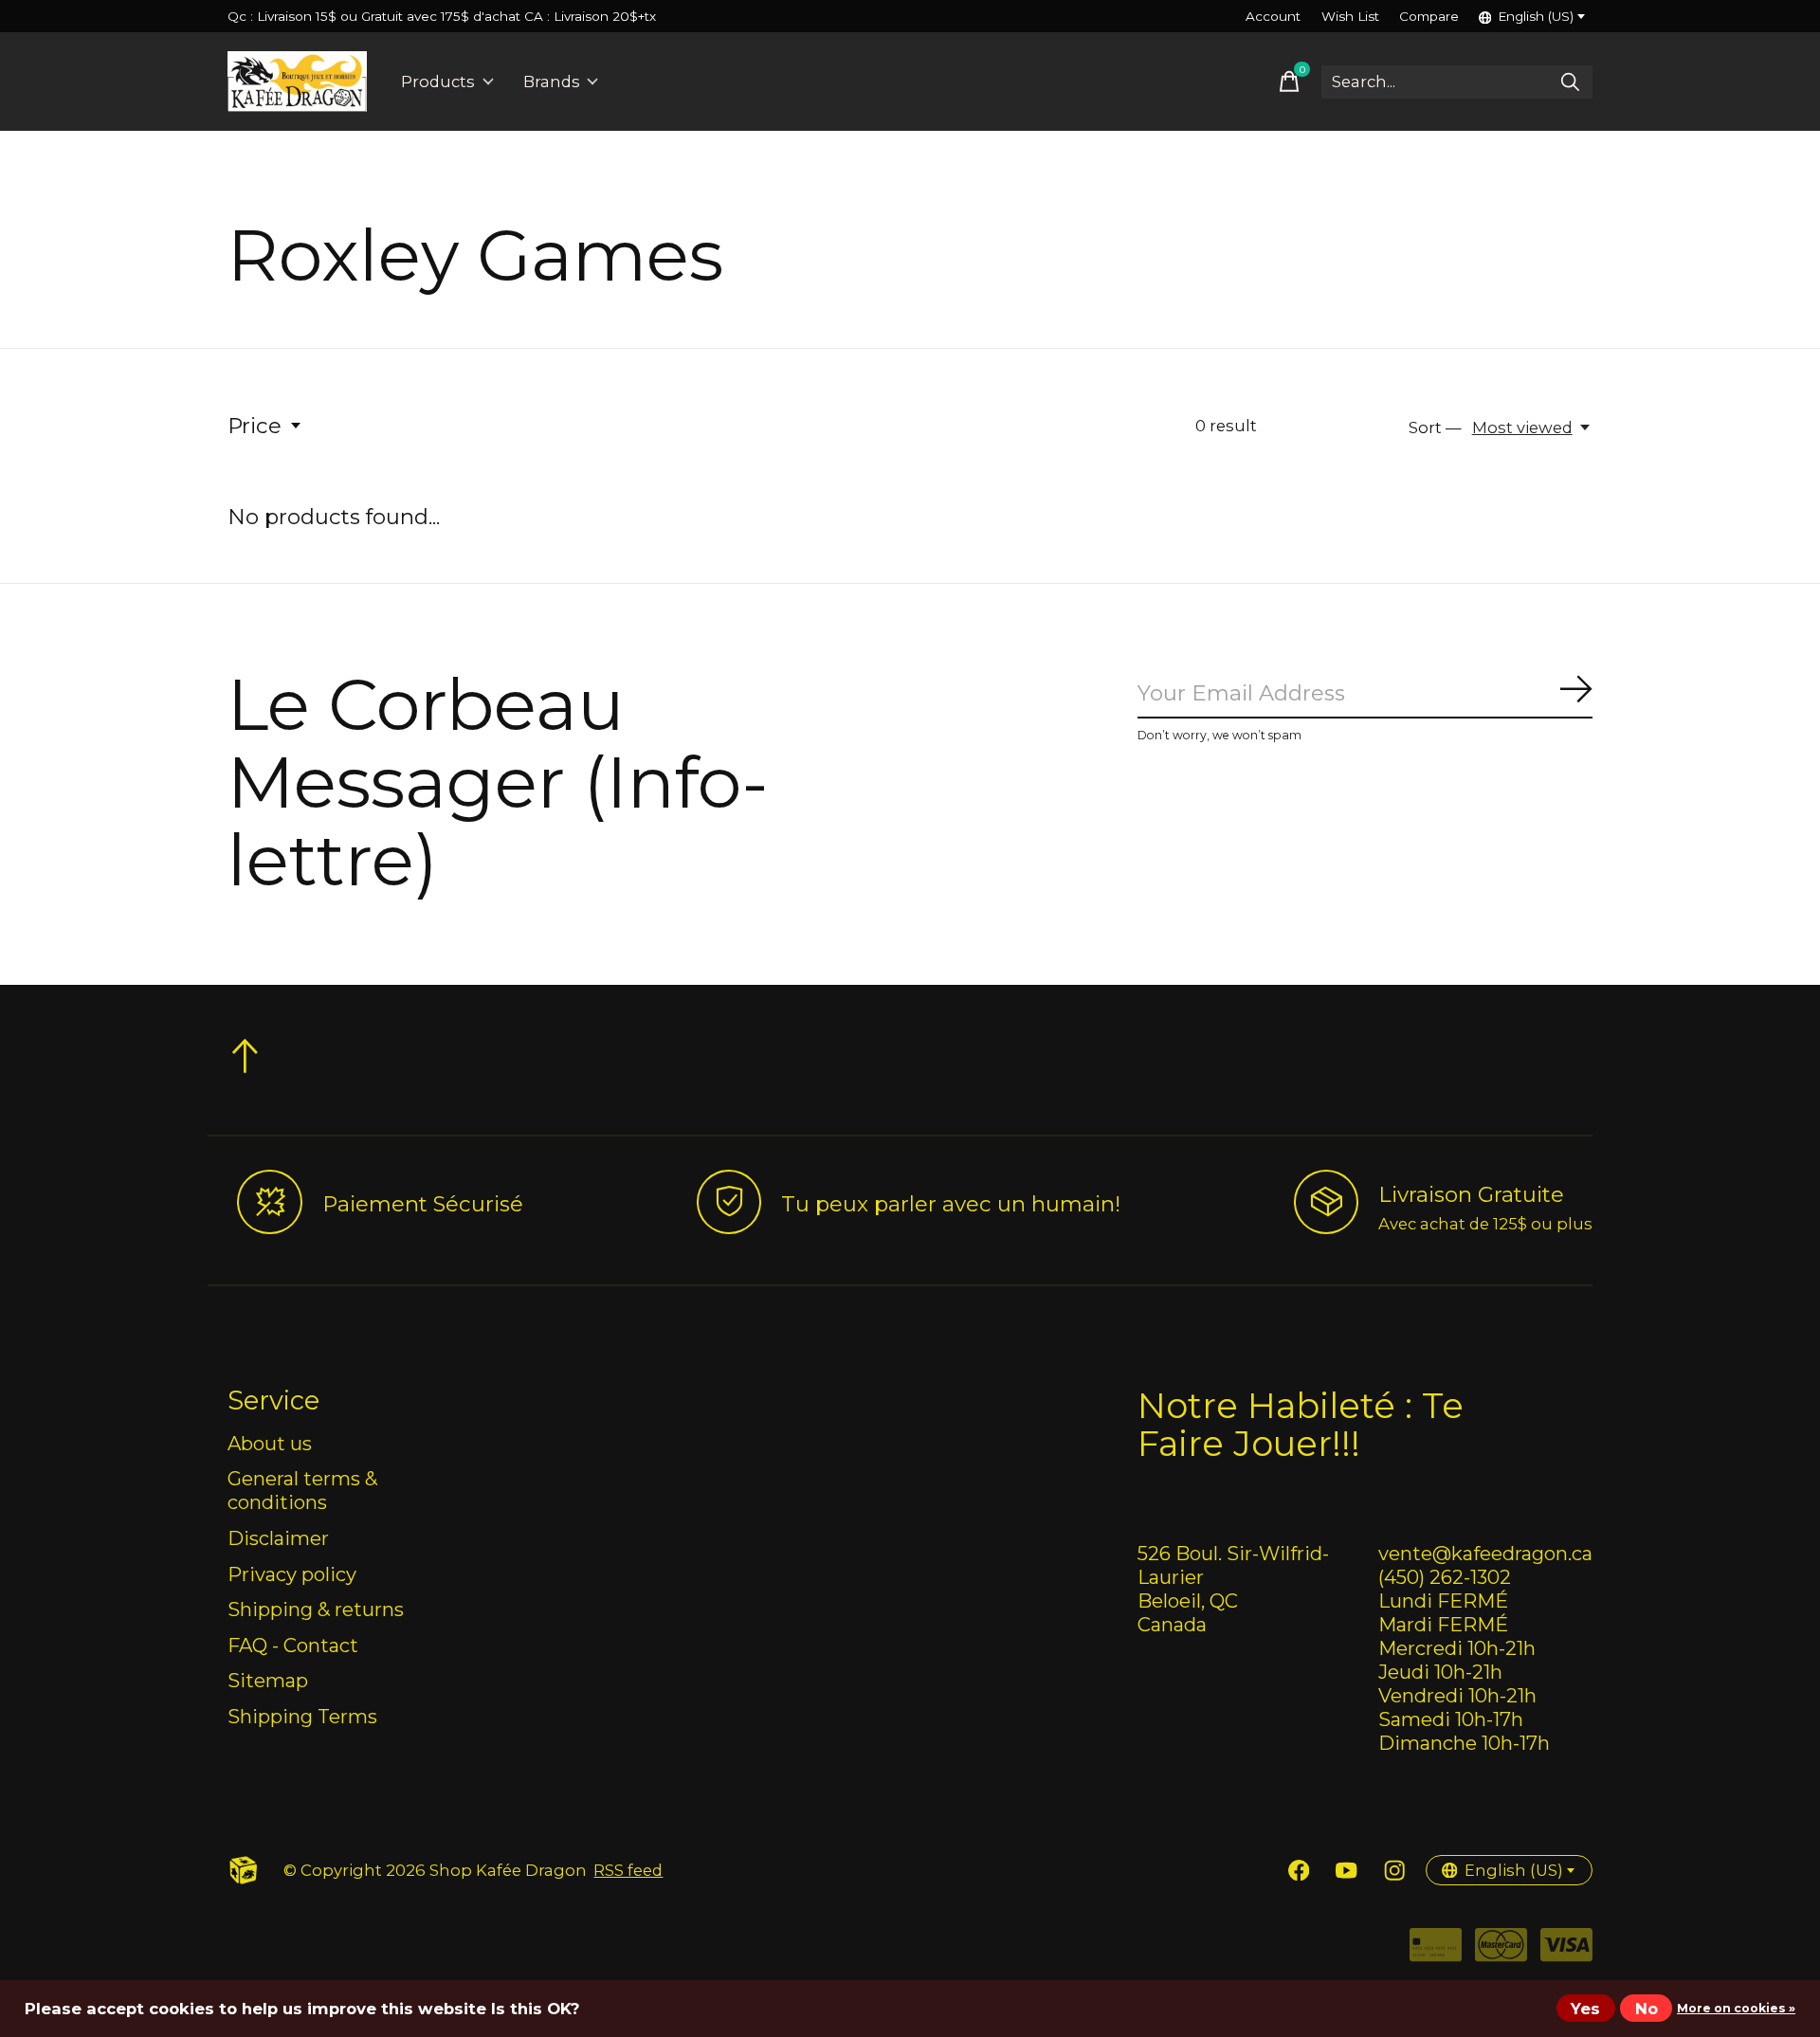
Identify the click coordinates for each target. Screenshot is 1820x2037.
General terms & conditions (302, 1490)
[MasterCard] (1501, 1951)
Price (255, 426)
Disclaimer (278, 1538)
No (1647, 2009)
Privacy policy (292, 1574)
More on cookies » (1736, 2008)
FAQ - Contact (293, 1645)
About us (270, 1443)
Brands (552, 82)
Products (438, 82)
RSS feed (628, 1870)
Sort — (1435, 427)
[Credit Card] (1436, 1951)
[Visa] (1566, 1951)
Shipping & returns (316, 1609)
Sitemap (268, 1680)
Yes (1585, 2009)
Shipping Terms (302, 1716)
